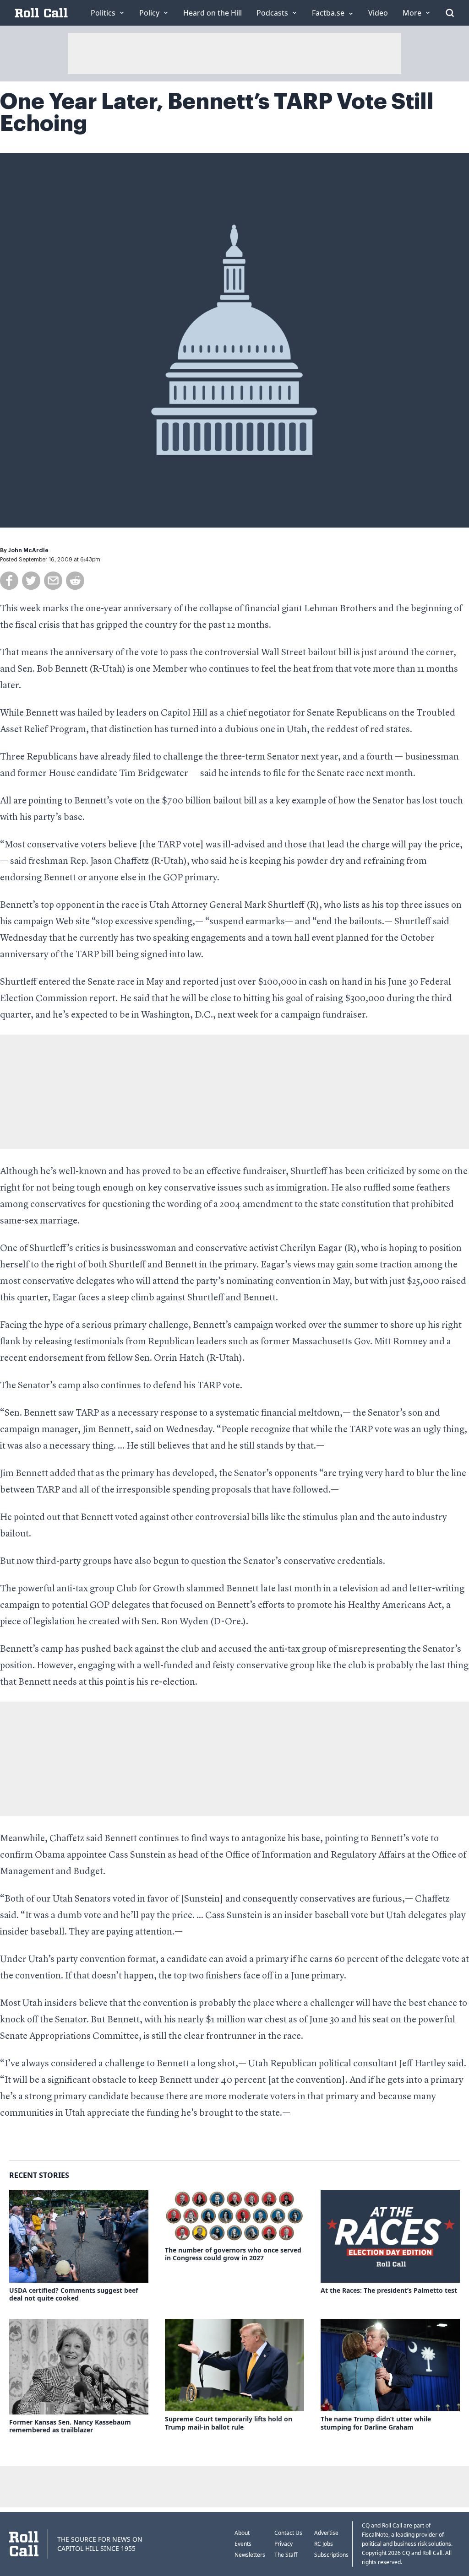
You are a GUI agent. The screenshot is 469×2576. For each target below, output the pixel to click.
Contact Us (288, 2533)
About (242, 2533)
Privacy (284, 2544)
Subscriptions (331, 2555)
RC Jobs (324, 2544)
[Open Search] (450, 13)
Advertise (326, 2533)
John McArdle (28, 550)
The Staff (286, 2555)
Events (243, 2544)
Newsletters (250, 2555)
